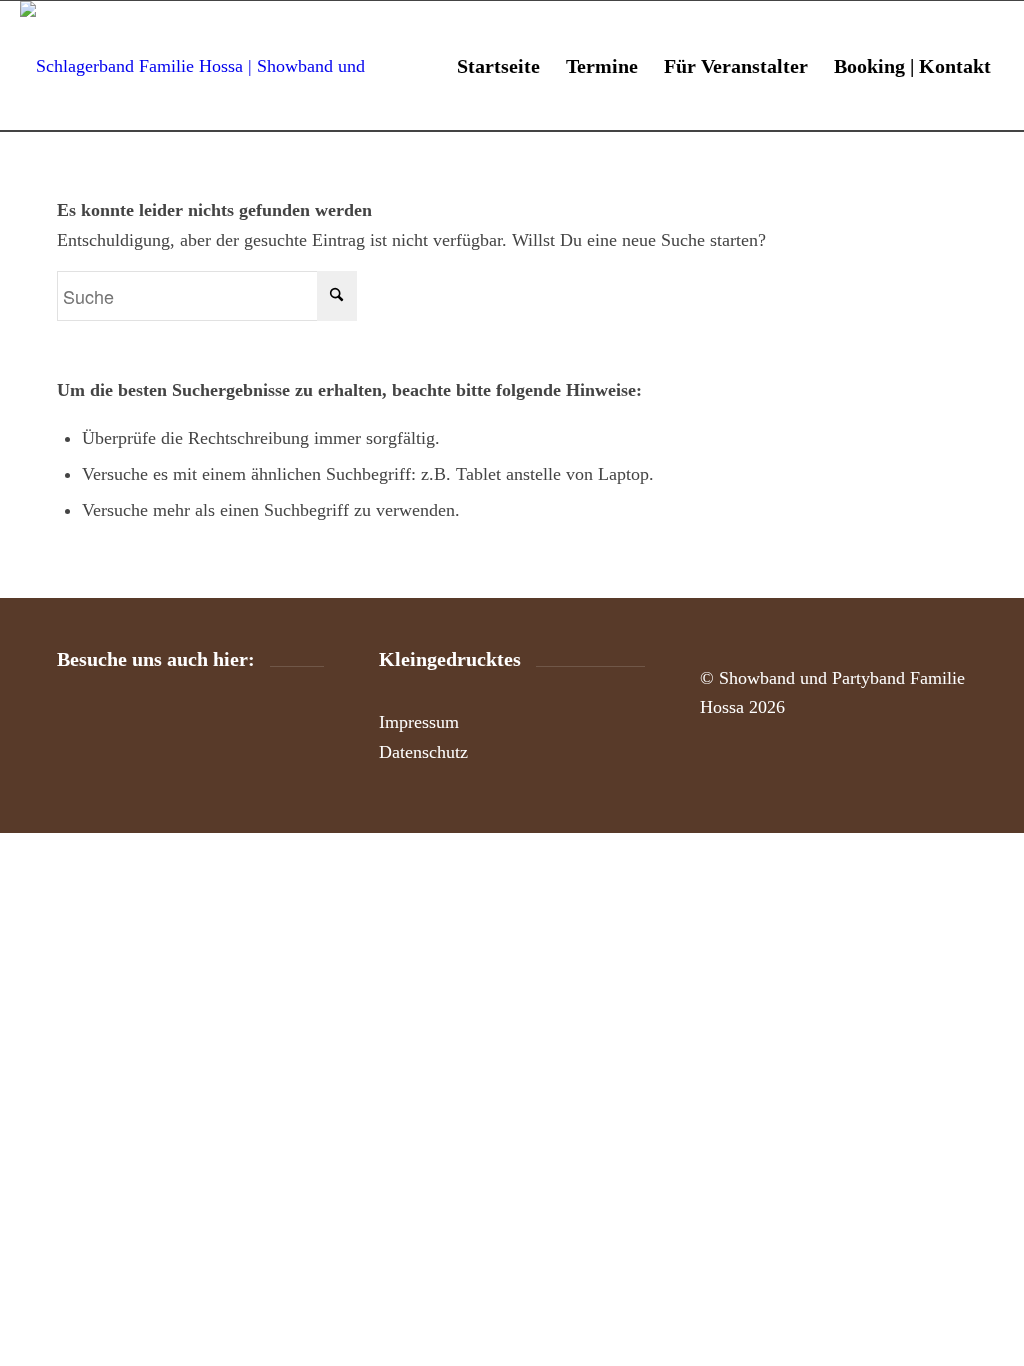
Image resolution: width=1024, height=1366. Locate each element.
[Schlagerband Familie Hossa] (215, 66)
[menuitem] (498, 66)
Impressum (419, 722)
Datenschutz (423, 752)
